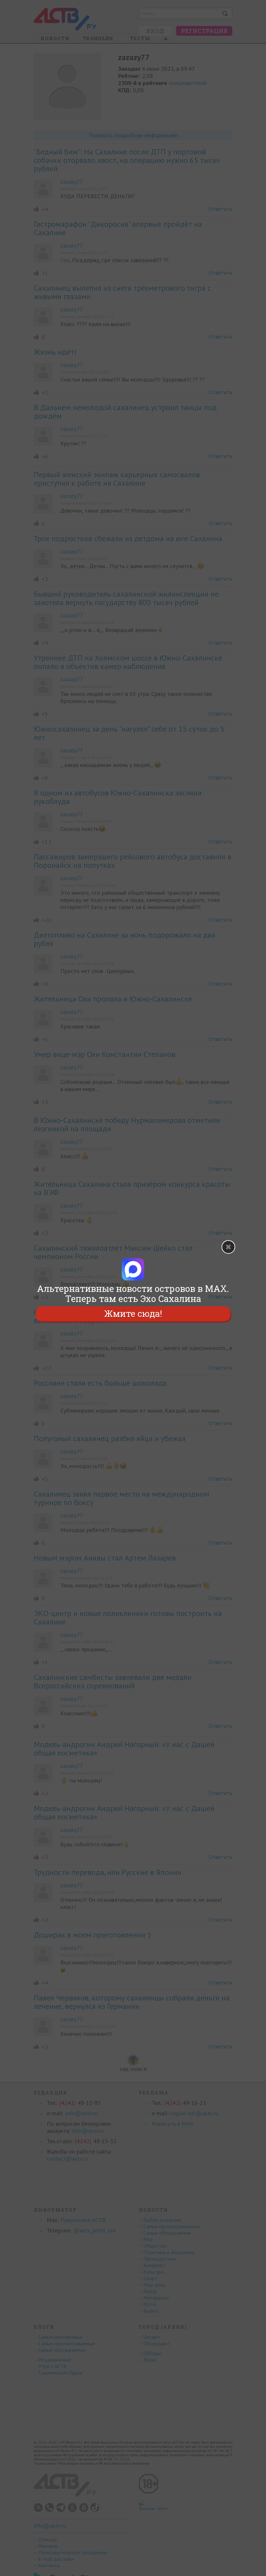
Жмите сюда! (133, 1314)
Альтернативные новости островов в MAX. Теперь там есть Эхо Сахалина (133, 1294)
